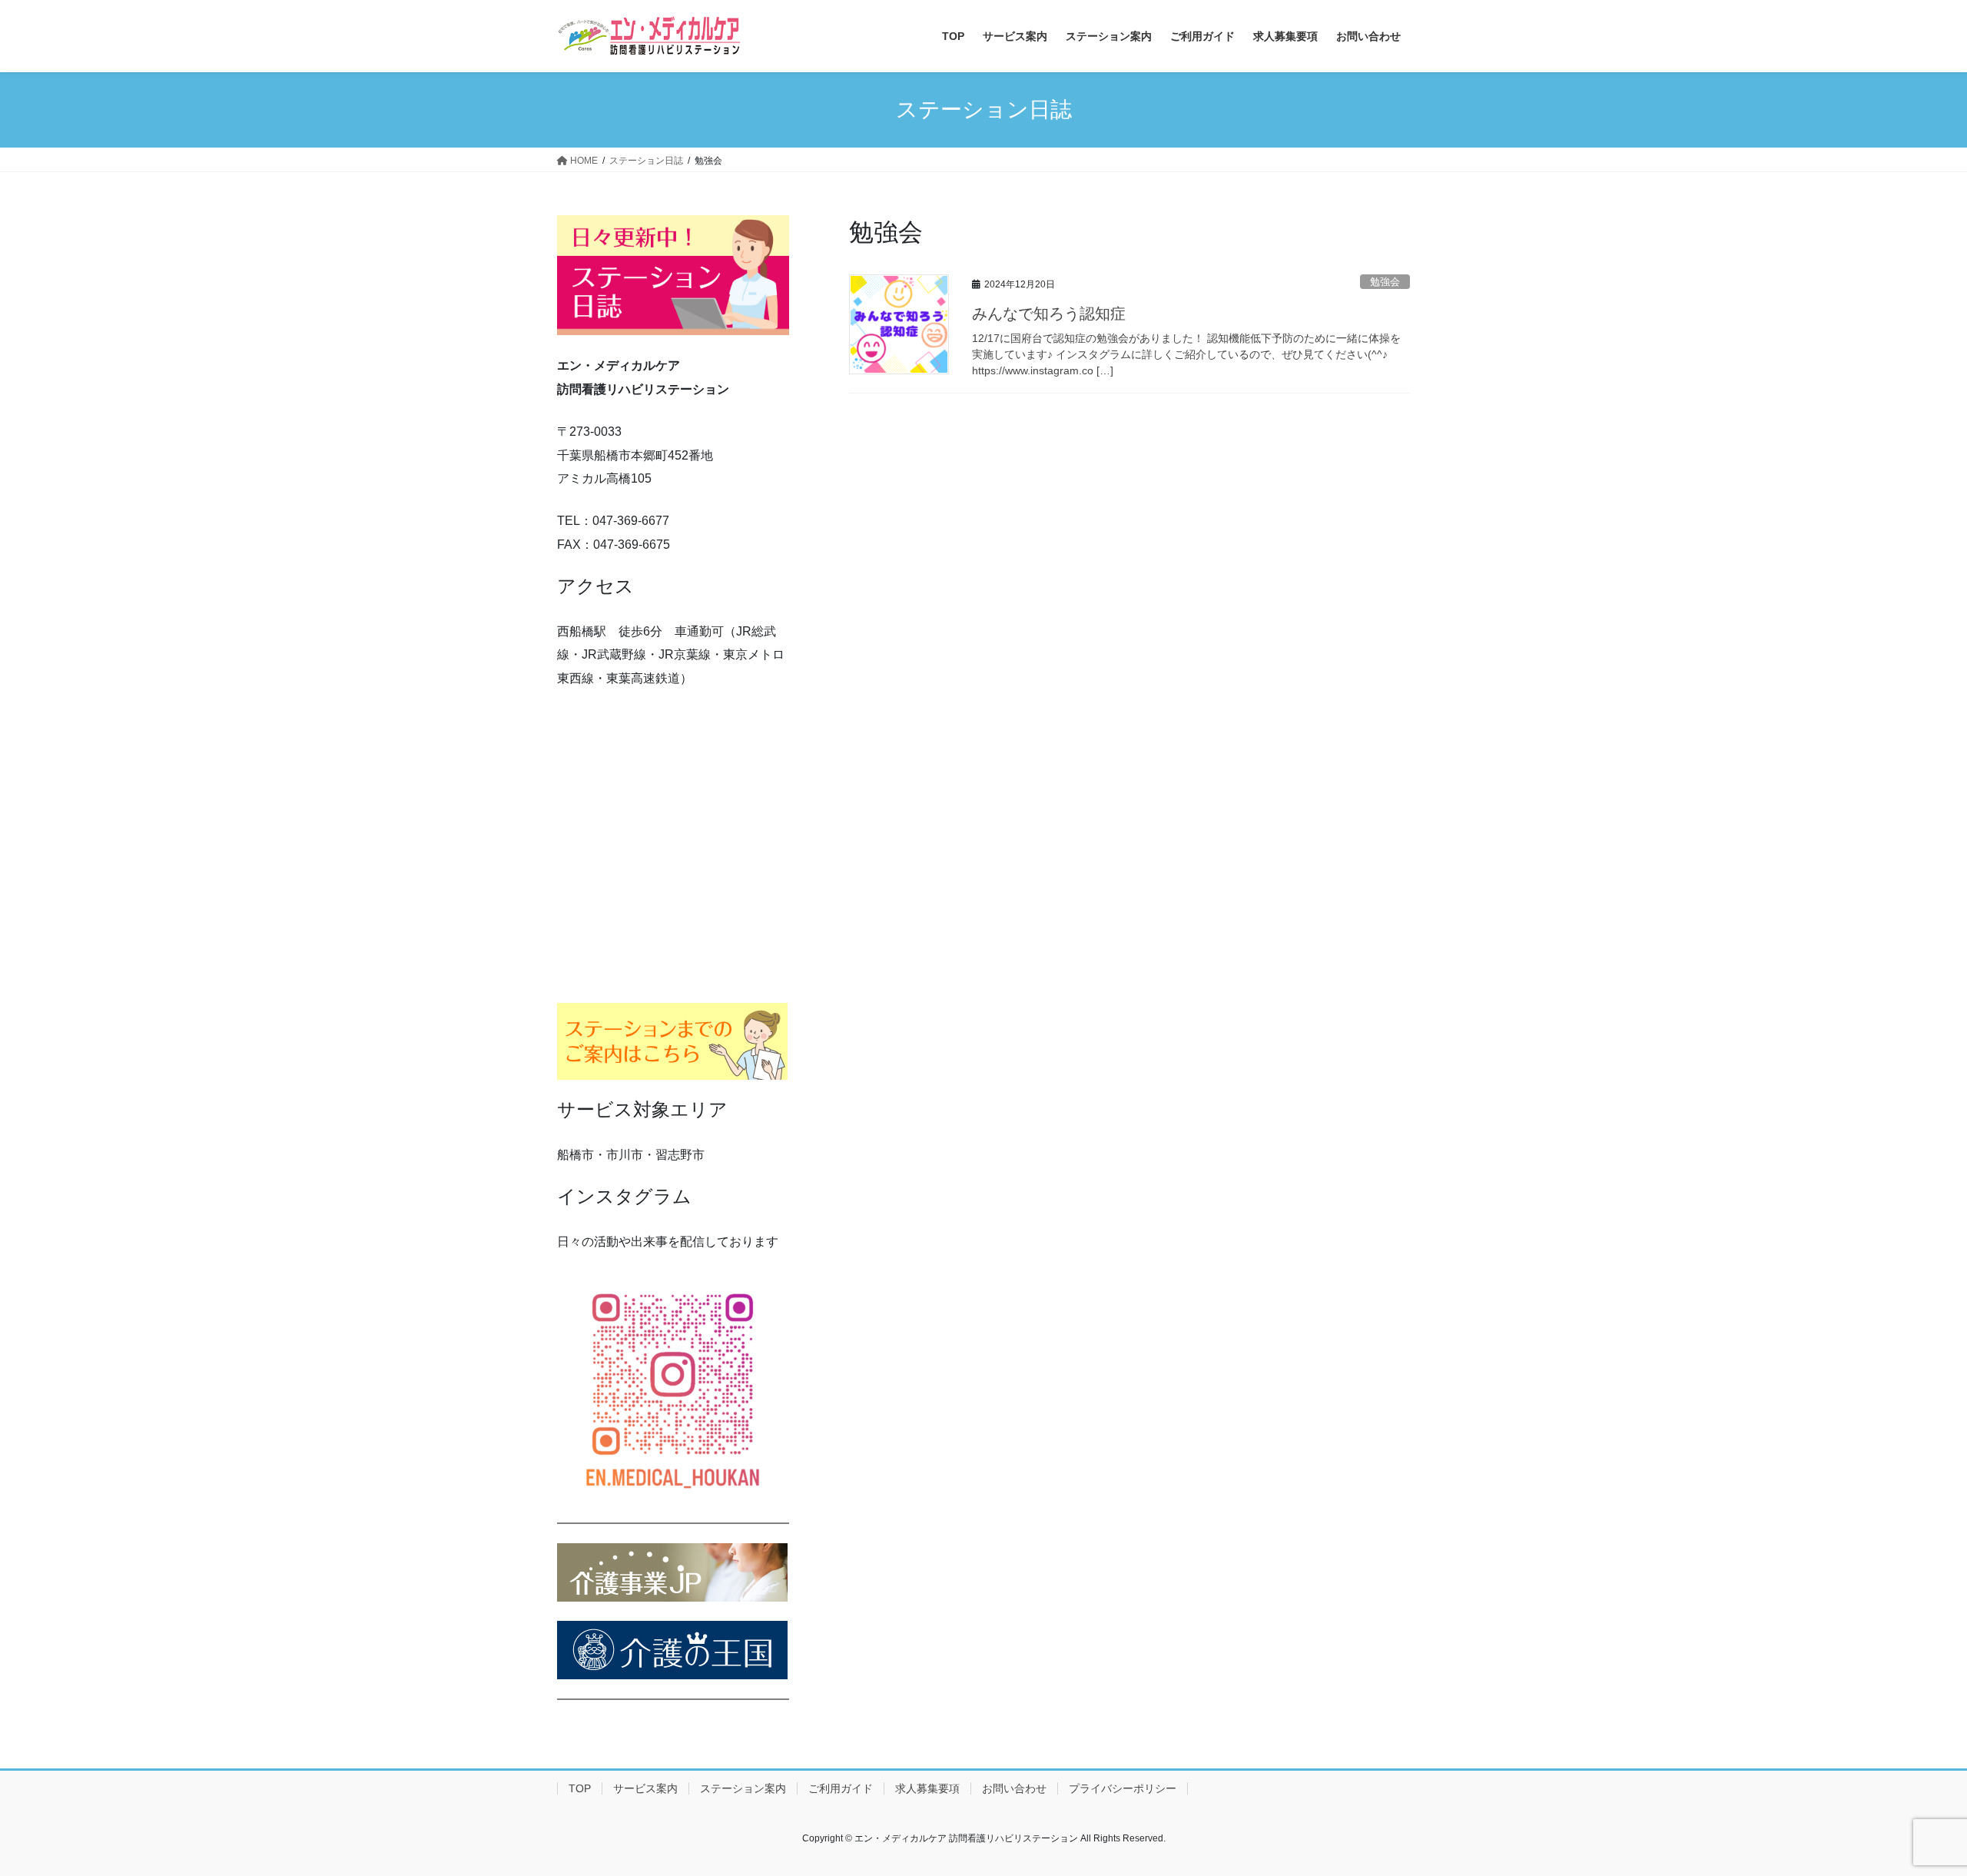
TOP (580, 1788)
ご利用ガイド (841, 1788)
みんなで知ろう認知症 (1049, 314)
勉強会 (1385, 282)
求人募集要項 (927, 1788)
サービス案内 (645, 1788)
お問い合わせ (1014, 1788)
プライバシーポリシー (1123, 1788)
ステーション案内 (743, 1788)
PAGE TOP (1910, 1806)
